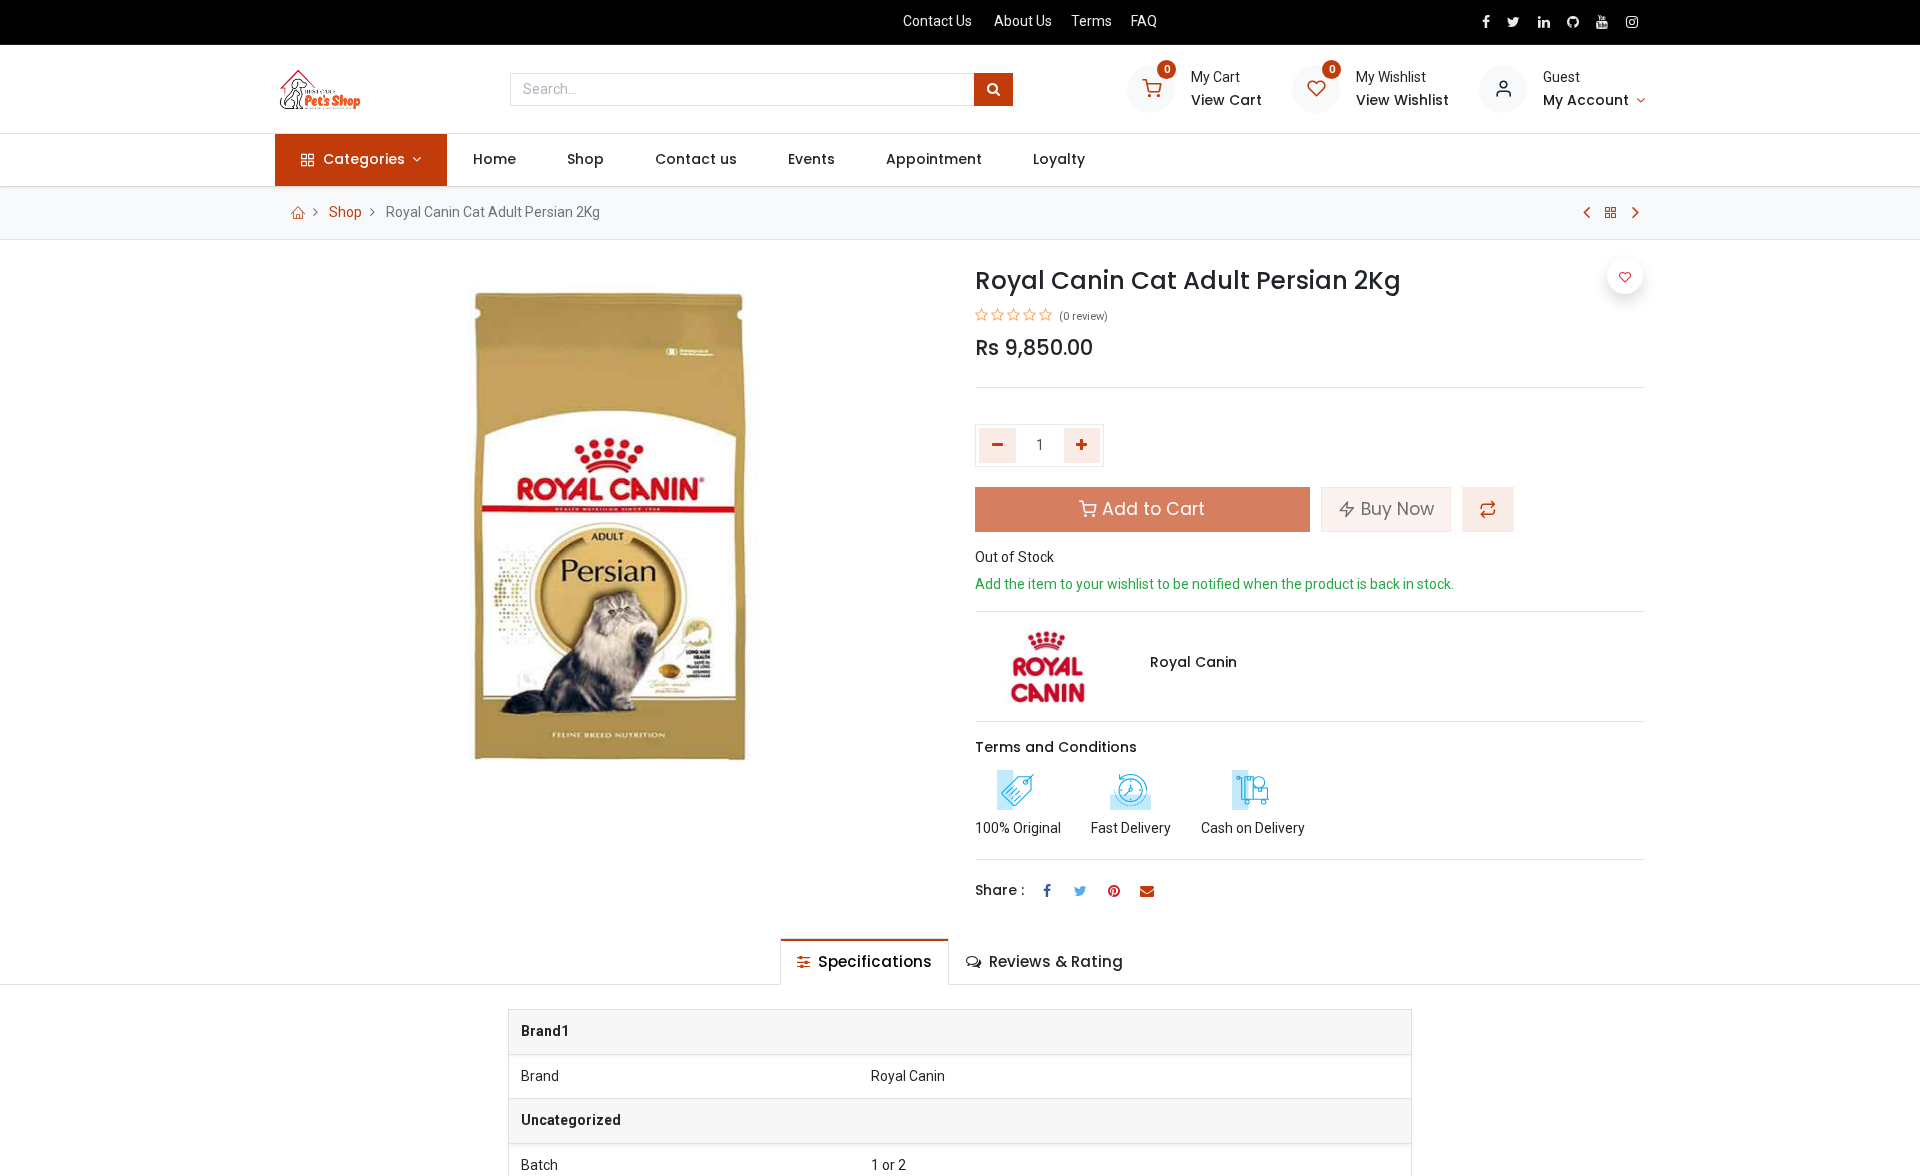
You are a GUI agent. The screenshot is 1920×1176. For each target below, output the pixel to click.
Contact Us (937, 21)
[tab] (864, 961)
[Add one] (1082, 446)
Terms (1091, 21)
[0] (1151, 88)
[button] (1488, 509)
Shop (345, 212)
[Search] (993, 90)
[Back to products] (1611, 213)
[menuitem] (494, 160)
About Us (1023, 21)
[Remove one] (997, 446)
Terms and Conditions (1056, 747)
